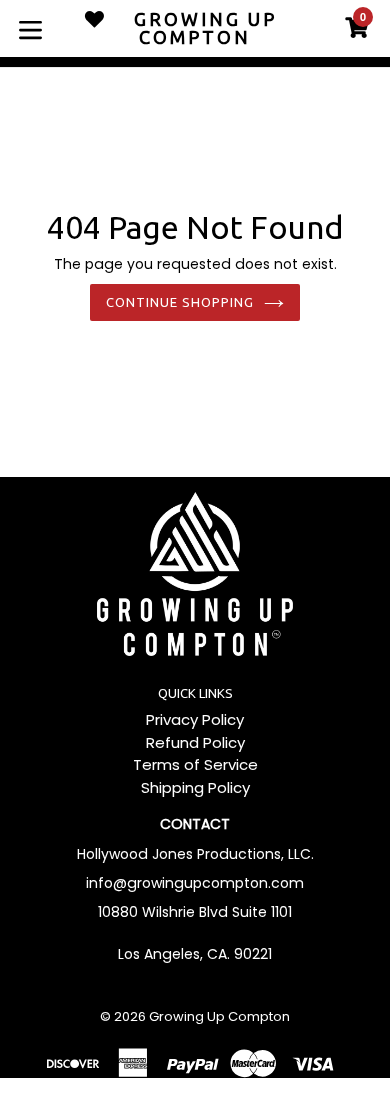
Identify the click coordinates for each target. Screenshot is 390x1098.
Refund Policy (195, 742)
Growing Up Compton (219, 1016)
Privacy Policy (195, 719)
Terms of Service (195, 764)
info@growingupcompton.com (195, 883)
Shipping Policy (195, 787)
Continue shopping (180, 302)
